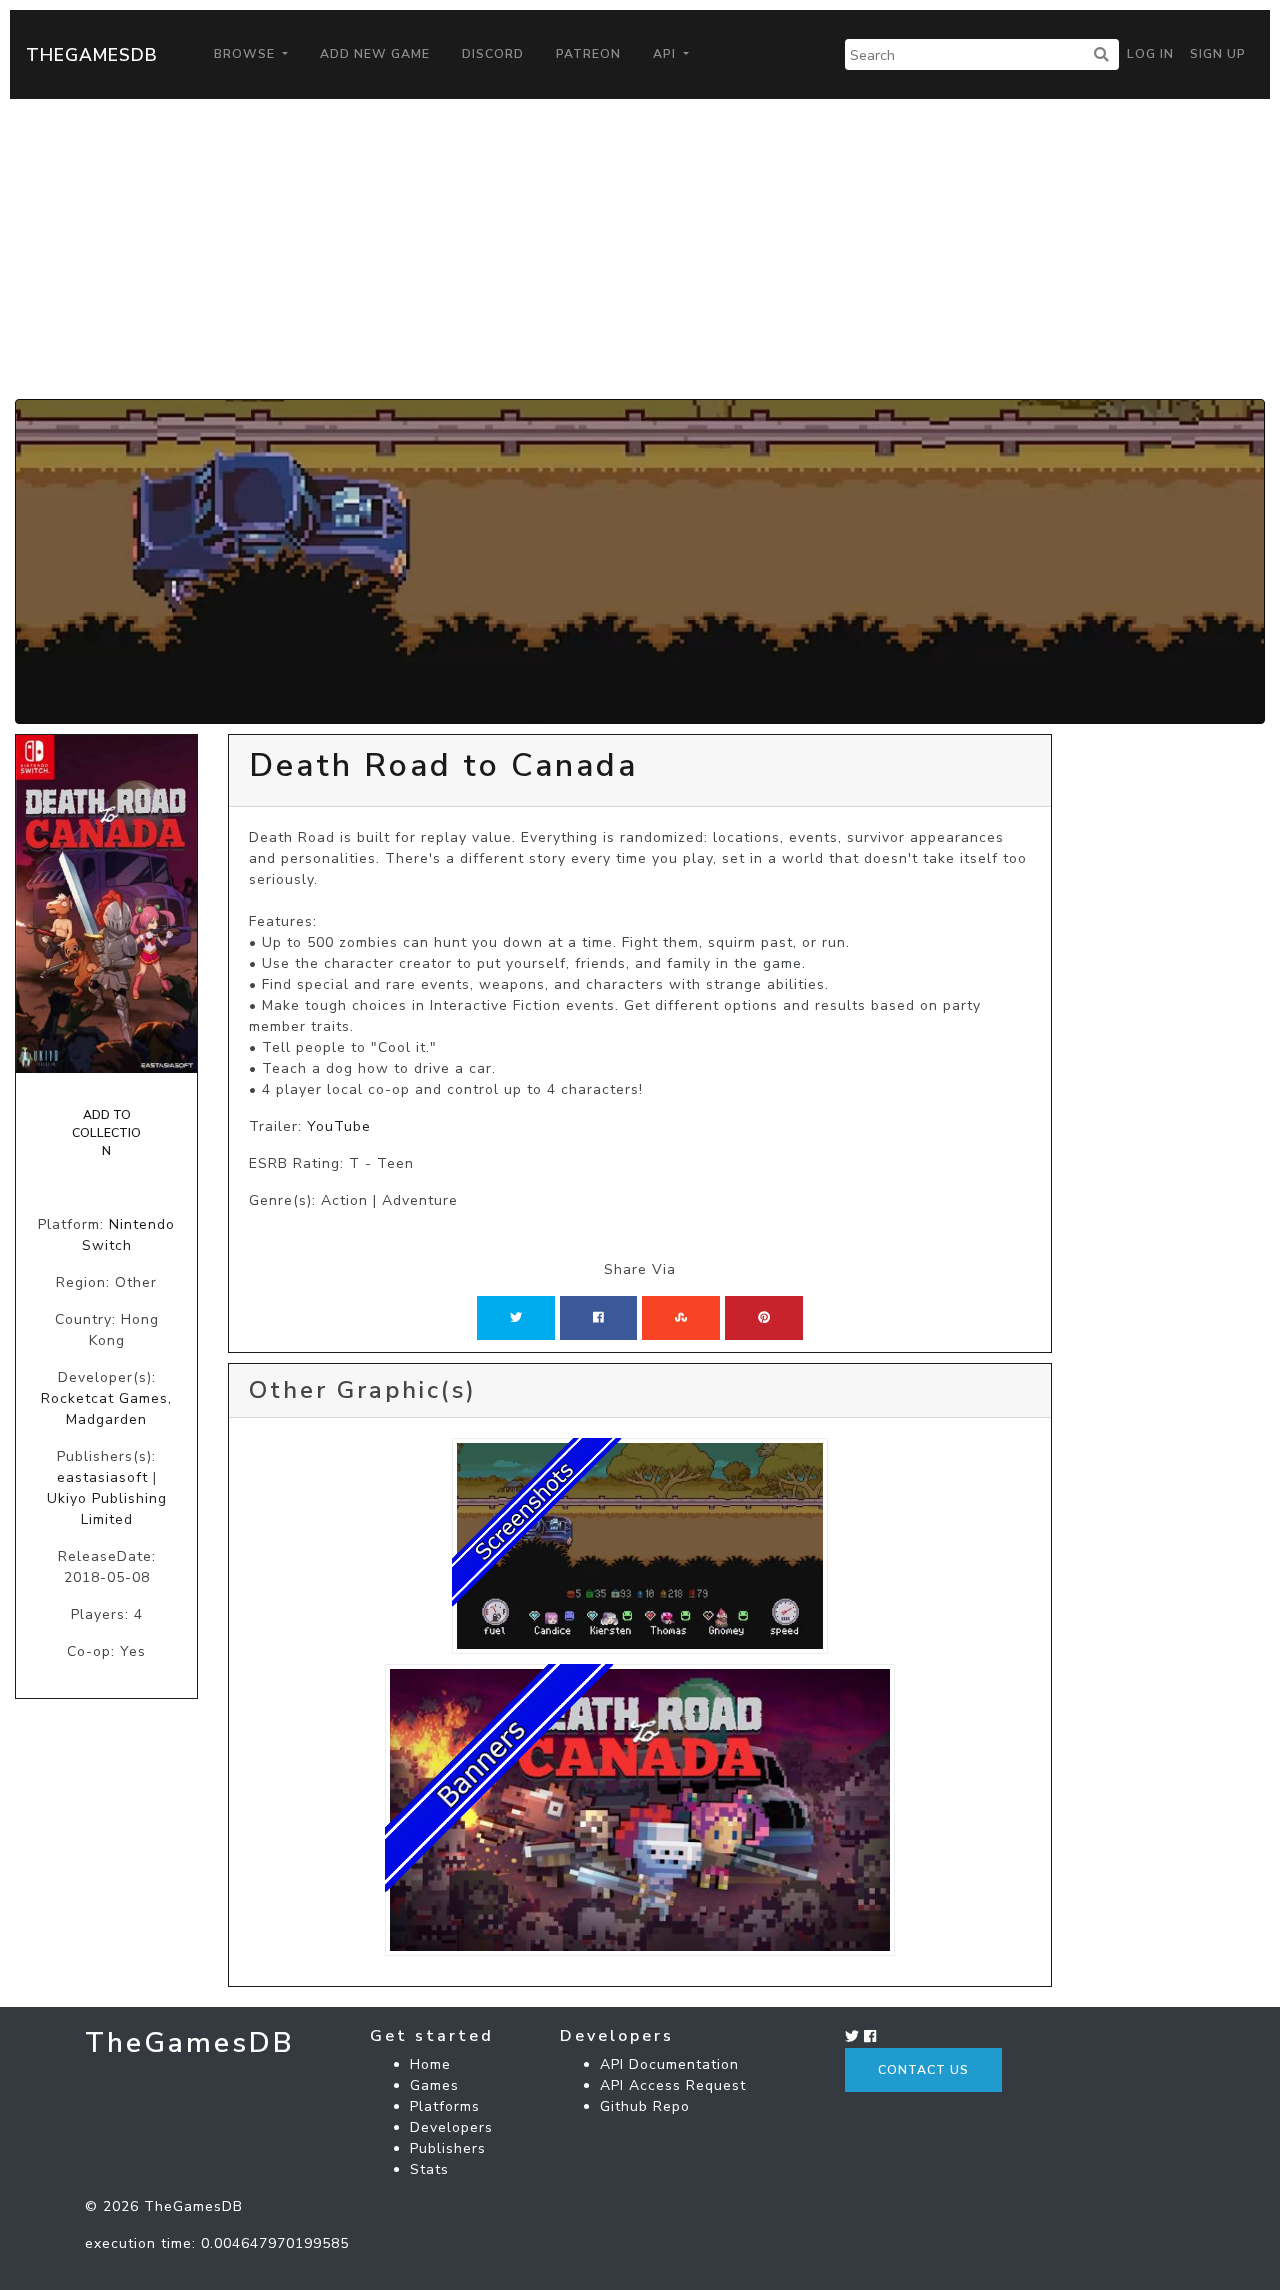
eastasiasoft (102, 1477)
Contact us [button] (923, 2070)
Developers (451, 2127)
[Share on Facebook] (598, 1318)
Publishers (448, 2148)
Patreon (588, 54)
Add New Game (375, 54)
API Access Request (673, 2085)
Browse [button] (246, 54)
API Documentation (669, 2064)
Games (434, 2085)
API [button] (666, 54)
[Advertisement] (640, 249)
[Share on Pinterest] (764, 1318)
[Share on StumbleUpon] (681, 1318)
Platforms (445, 2106)
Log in (1150, 54)
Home (430, 2064)
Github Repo (645, 2106)
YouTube (339, 1126)
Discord (493, 54)
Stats (429, 2169)
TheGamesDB (92, 55)
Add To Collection (106, 1133)
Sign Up (1218, 54)
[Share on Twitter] (516, 1318)
